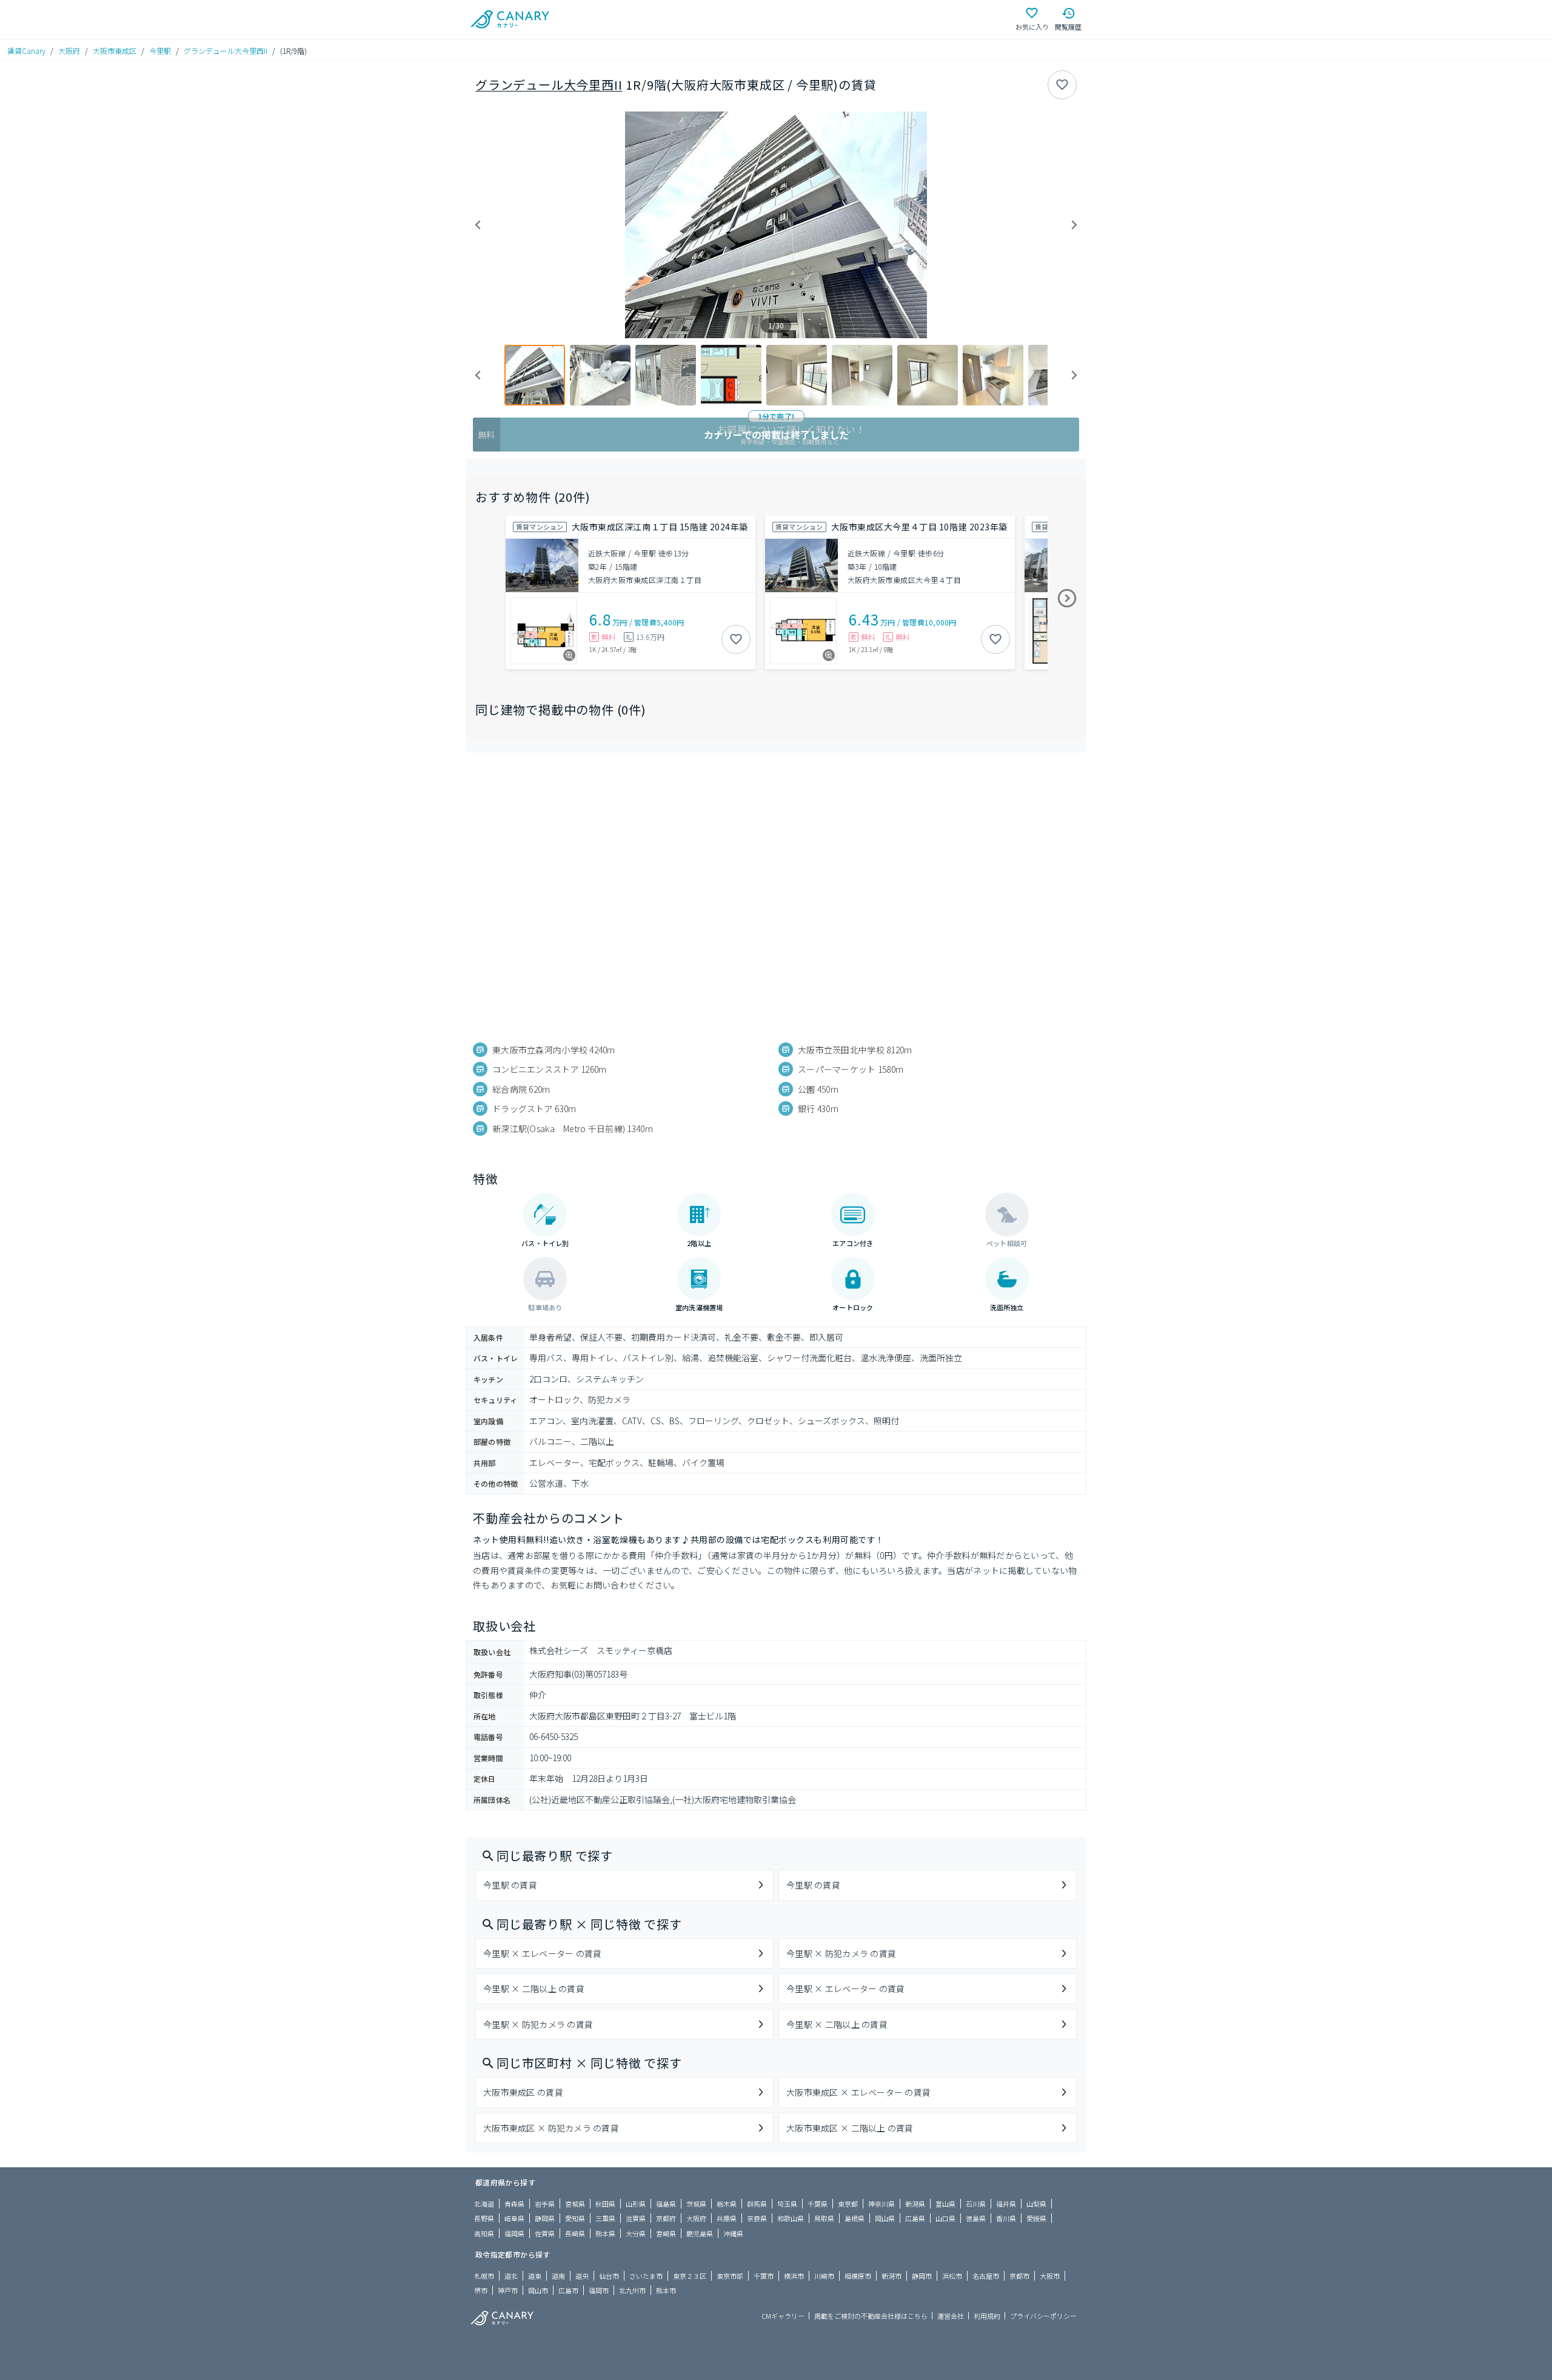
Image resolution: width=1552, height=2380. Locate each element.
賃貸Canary (26, 51)
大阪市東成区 (115, 51)
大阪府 (69, 51)
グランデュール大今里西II (226, 51)
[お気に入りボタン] (1062, 85)
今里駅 (160, 51)
